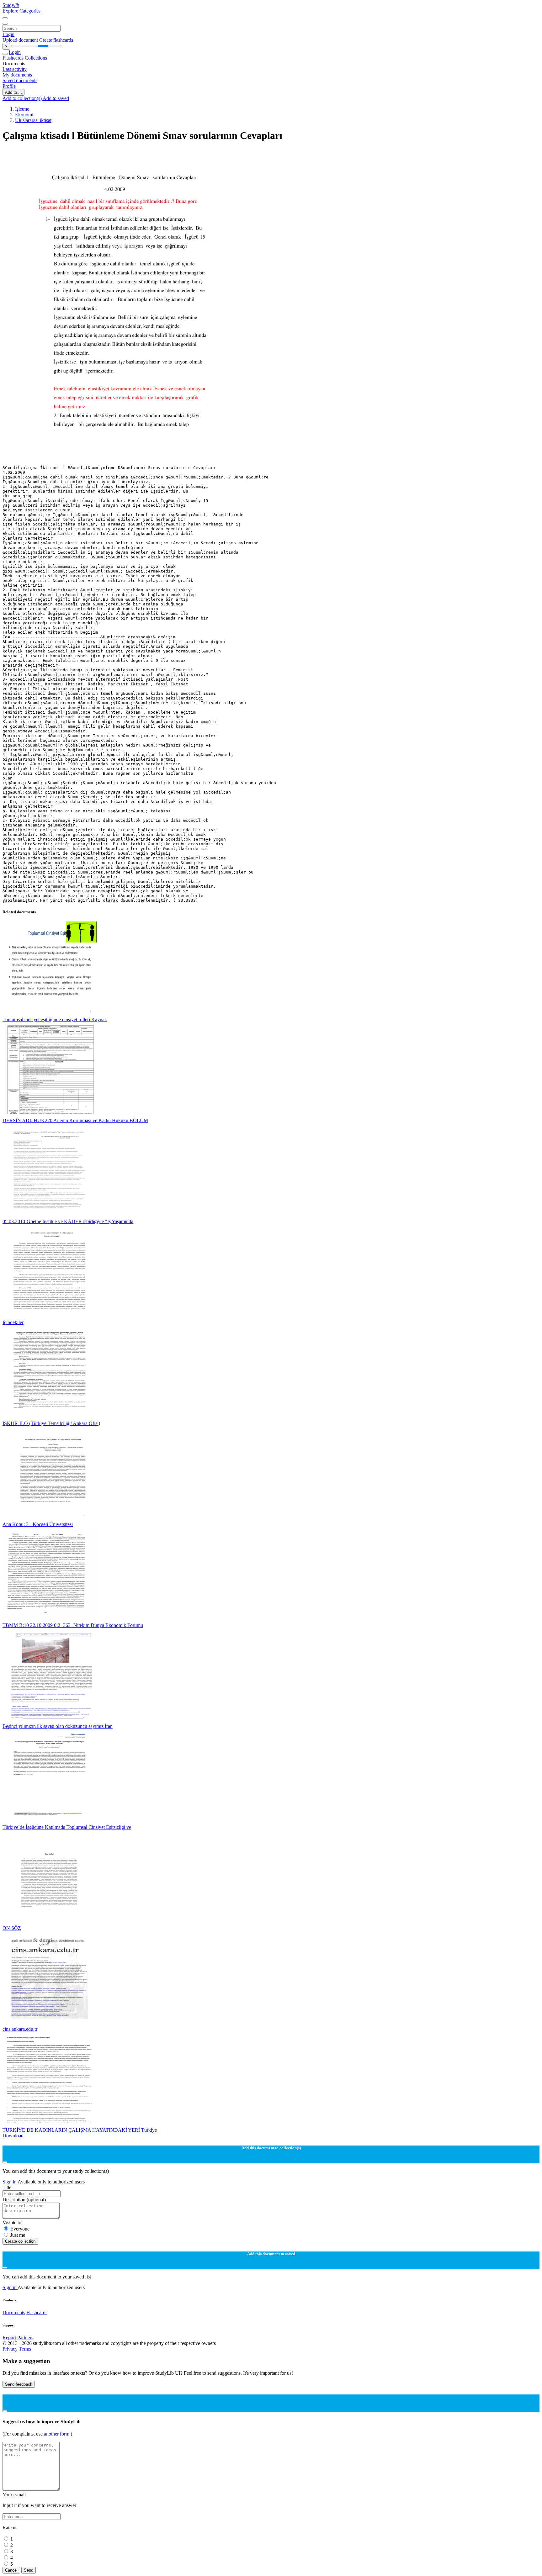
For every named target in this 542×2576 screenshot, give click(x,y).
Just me (18, 2235)
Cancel (11, 2570)
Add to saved (56, 98)
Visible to (12, 2222)
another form (57, 2434)
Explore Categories (21, 11)
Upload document (21, 40)
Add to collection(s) (23, 98)
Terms (25, 2349)
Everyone (20, 2229)
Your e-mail (14, 2495)
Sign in (10, 2182)
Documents (14, 2312)
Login (8, 34)
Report (9, 2338)
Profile (9, 86)
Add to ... (13, 92)
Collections (36, 58)
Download (13, 2136)
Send (29, 2570)
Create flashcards (56, 40)
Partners (25, 2338)
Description (24, 2200)
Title (7, 2187)
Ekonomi (24, 115)
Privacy (11, 2349)
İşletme (22, 109)
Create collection (20, 2241)
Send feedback (19, 2384)
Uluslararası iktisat (33, 120)
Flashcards (14, 58)
